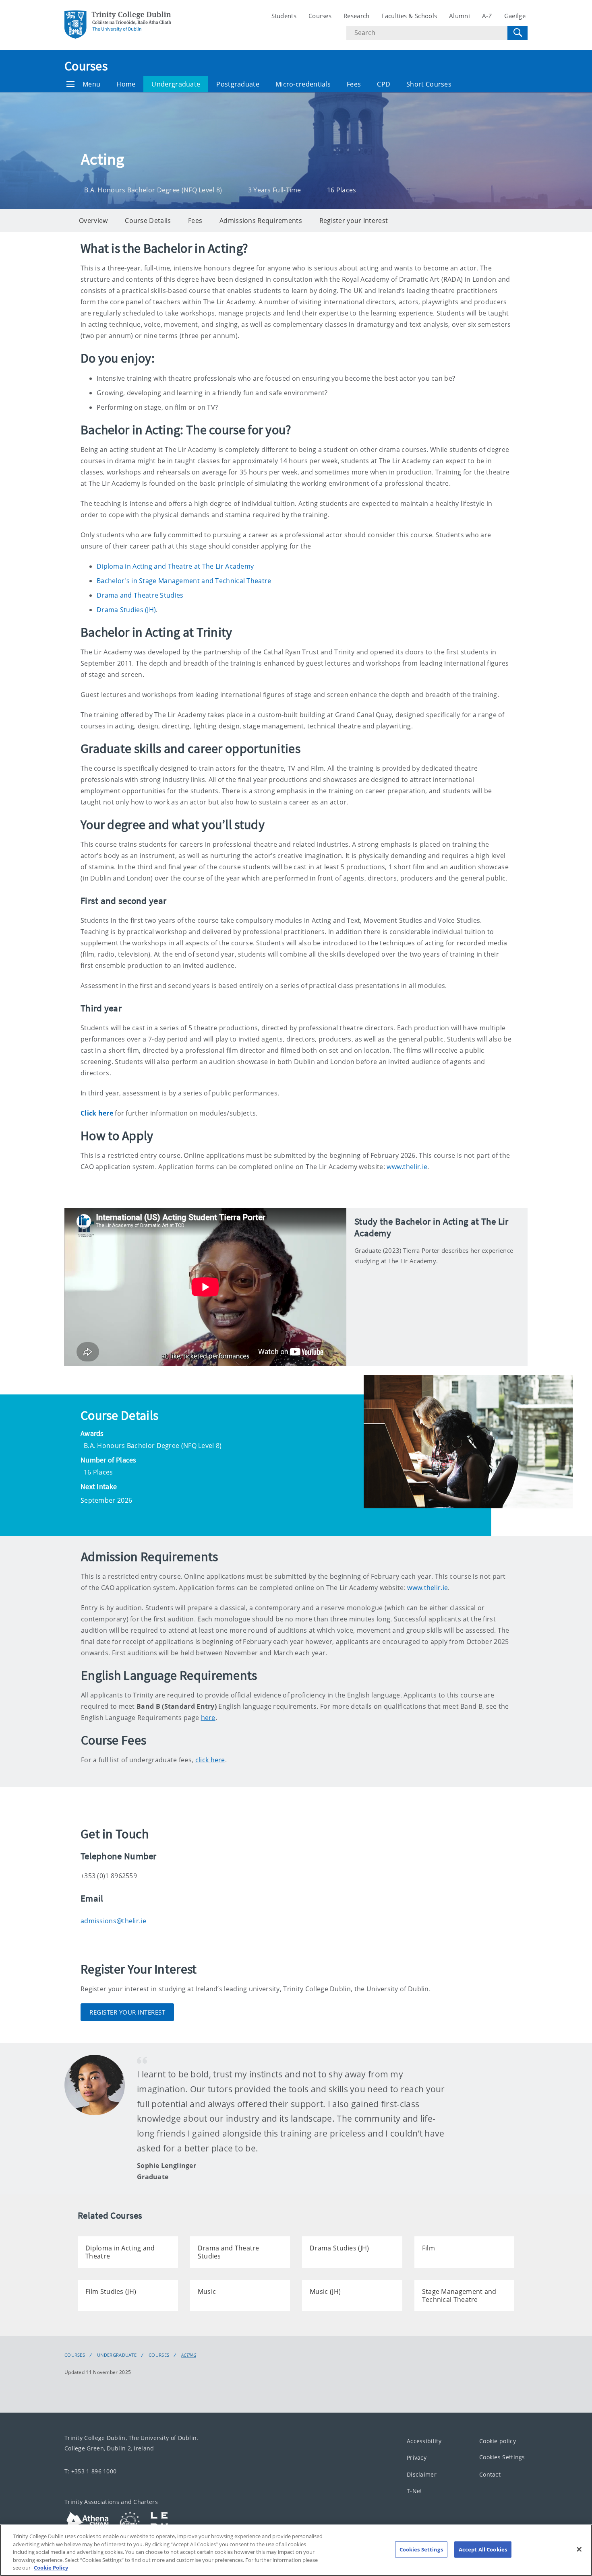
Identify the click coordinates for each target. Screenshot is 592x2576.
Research (356, 16)
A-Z (487, 16)
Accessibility (424, 2441)
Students (284, 16)
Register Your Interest (127, 2012)
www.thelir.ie (407, 1167)
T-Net (415, 2491)
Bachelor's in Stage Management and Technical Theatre (184, 581)
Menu (91, 84)
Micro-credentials (303, 84)
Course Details (148, 221)
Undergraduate (176, 84)
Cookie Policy (51, 2568)
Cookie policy (498, 2441)
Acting (189, 2355)
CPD (384, 84)
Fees (354, 84)
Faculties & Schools (409, 16)
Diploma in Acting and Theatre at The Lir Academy (175, 566)
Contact (490, 2474)
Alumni (460, 16)
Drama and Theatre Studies (140, 595)
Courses (320, 16)
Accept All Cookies (483, 2549)
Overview (93, 221)
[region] (296, 2550)
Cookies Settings (502, 2457)
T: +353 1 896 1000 (90, 2471)
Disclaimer (422, 2474)
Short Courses (429, 84)
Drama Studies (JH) (126, 610)
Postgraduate (238, 84)
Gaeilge (515, 16)
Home (126, 84)
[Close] (579, 2549)
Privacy (417, 2458)
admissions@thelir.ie (113, 1921)
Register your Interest (354, 221)
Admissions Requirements (261, 221)
